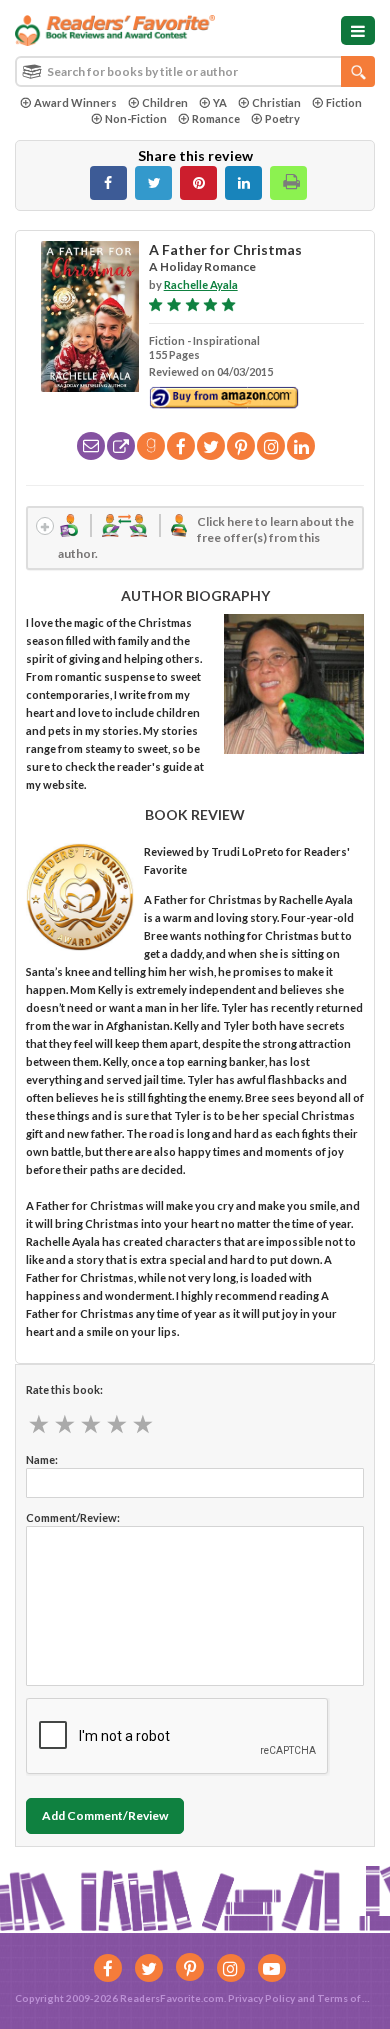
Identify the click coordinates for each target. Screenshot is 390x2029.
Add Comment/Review (105, 1815)
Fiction (344, 102)
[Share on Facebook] (108, 183)
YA (220, 102)
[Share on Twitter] (153, 183)
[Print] (288, 183)
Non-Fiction (136, 118)
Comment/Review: (73, 1517)
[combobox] (195, 71)
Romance (216, 118)
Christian (276, 102)
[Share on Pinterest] (198, 183)
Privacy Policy (261, 1998)
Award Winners (75, 102)
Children (165, 102)
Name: (42, 1459)
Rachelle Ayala (201, 284)
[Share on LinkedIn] (243, 183)
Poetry (282, 118)
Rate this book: (64, 1389)
